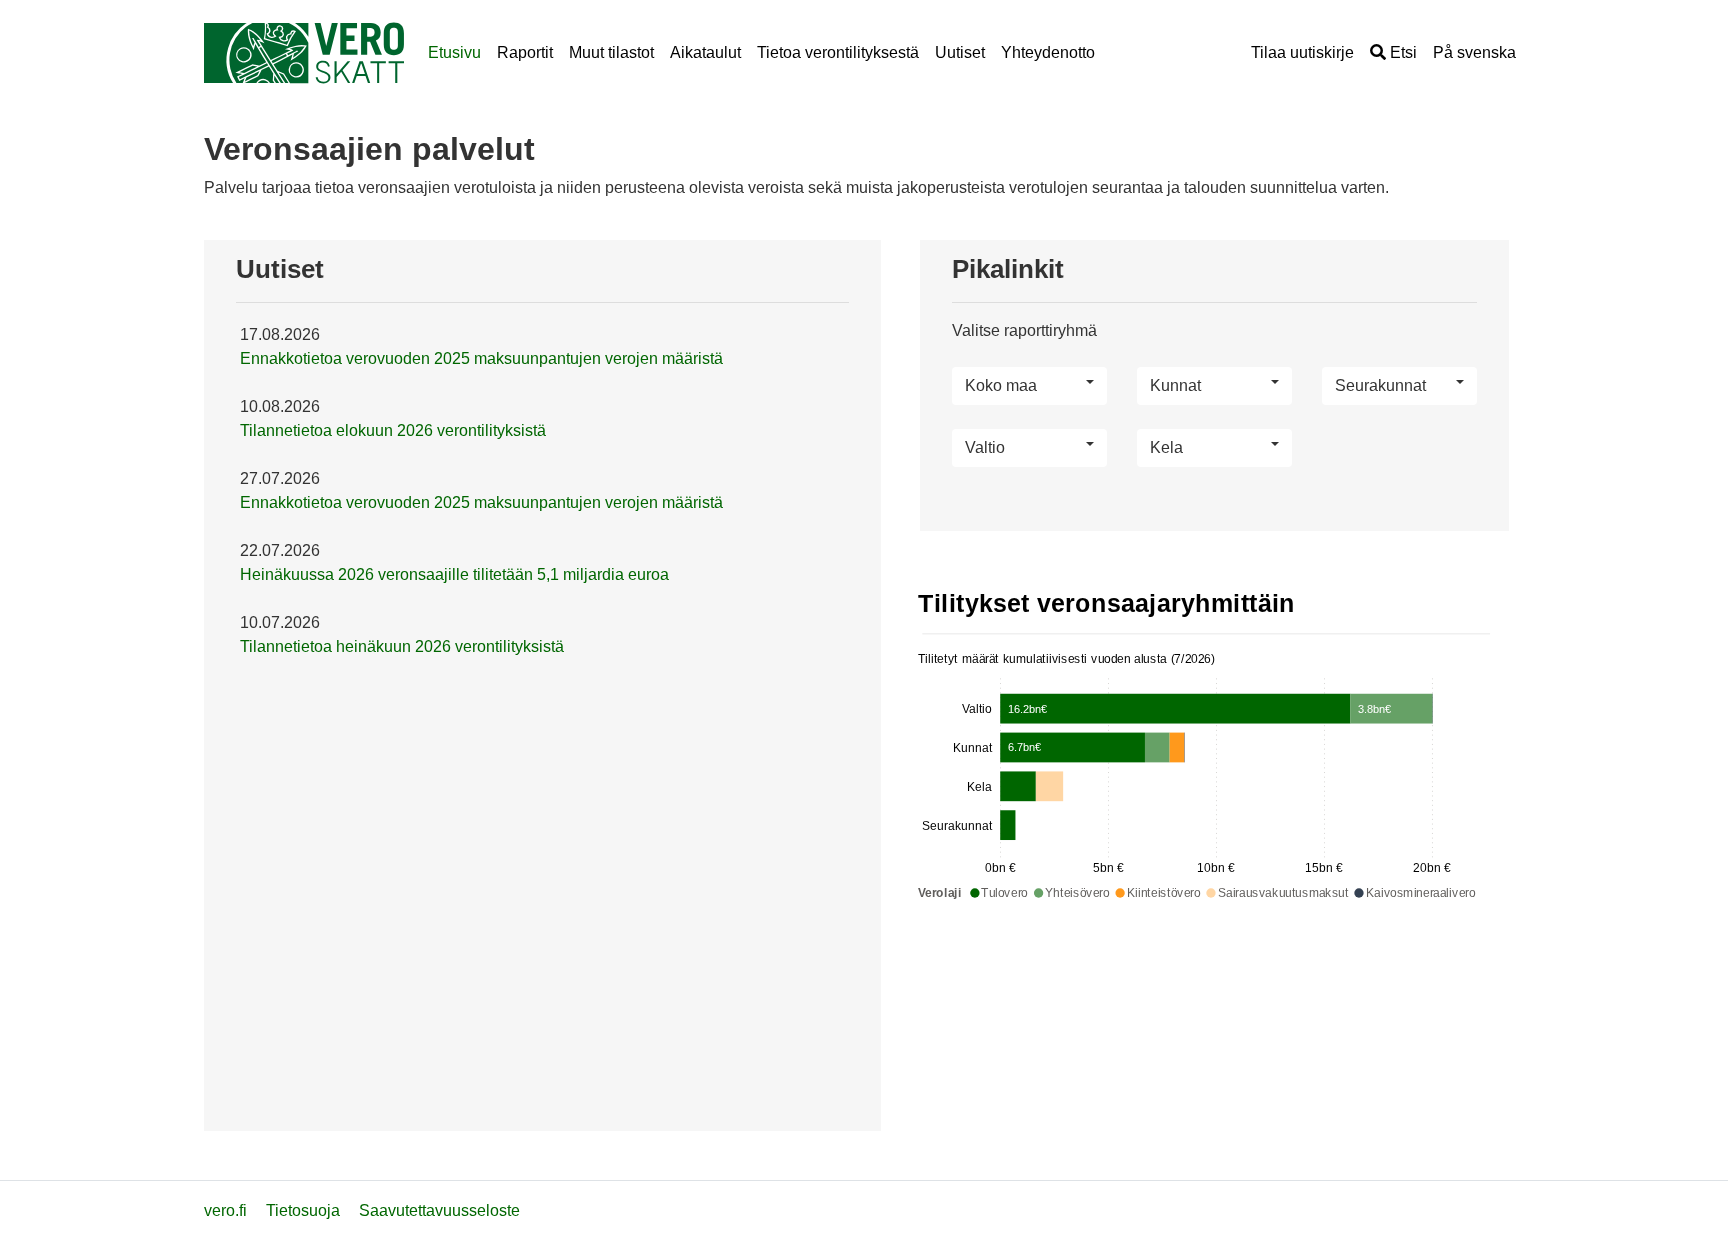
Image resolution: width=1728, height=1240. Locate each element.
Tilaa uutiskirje (1302, 52)
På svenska (1474, 52)
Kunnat (1175, 385)
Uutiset (960, 52)
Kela (1166, 447)
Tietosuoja (303, 1210)
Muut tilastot (611, 52)
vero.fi (225, 1210)
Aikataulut (705, 52)
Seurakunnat (1380, 385)
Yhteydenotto (1048, 52)
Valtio (985, 447)
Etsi (1401, 52)
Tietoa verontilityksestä (838, 52)
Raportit (525, 52)
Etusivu (454, 52)
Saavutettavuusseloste (439, 1210)
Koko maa (1001, 385)
